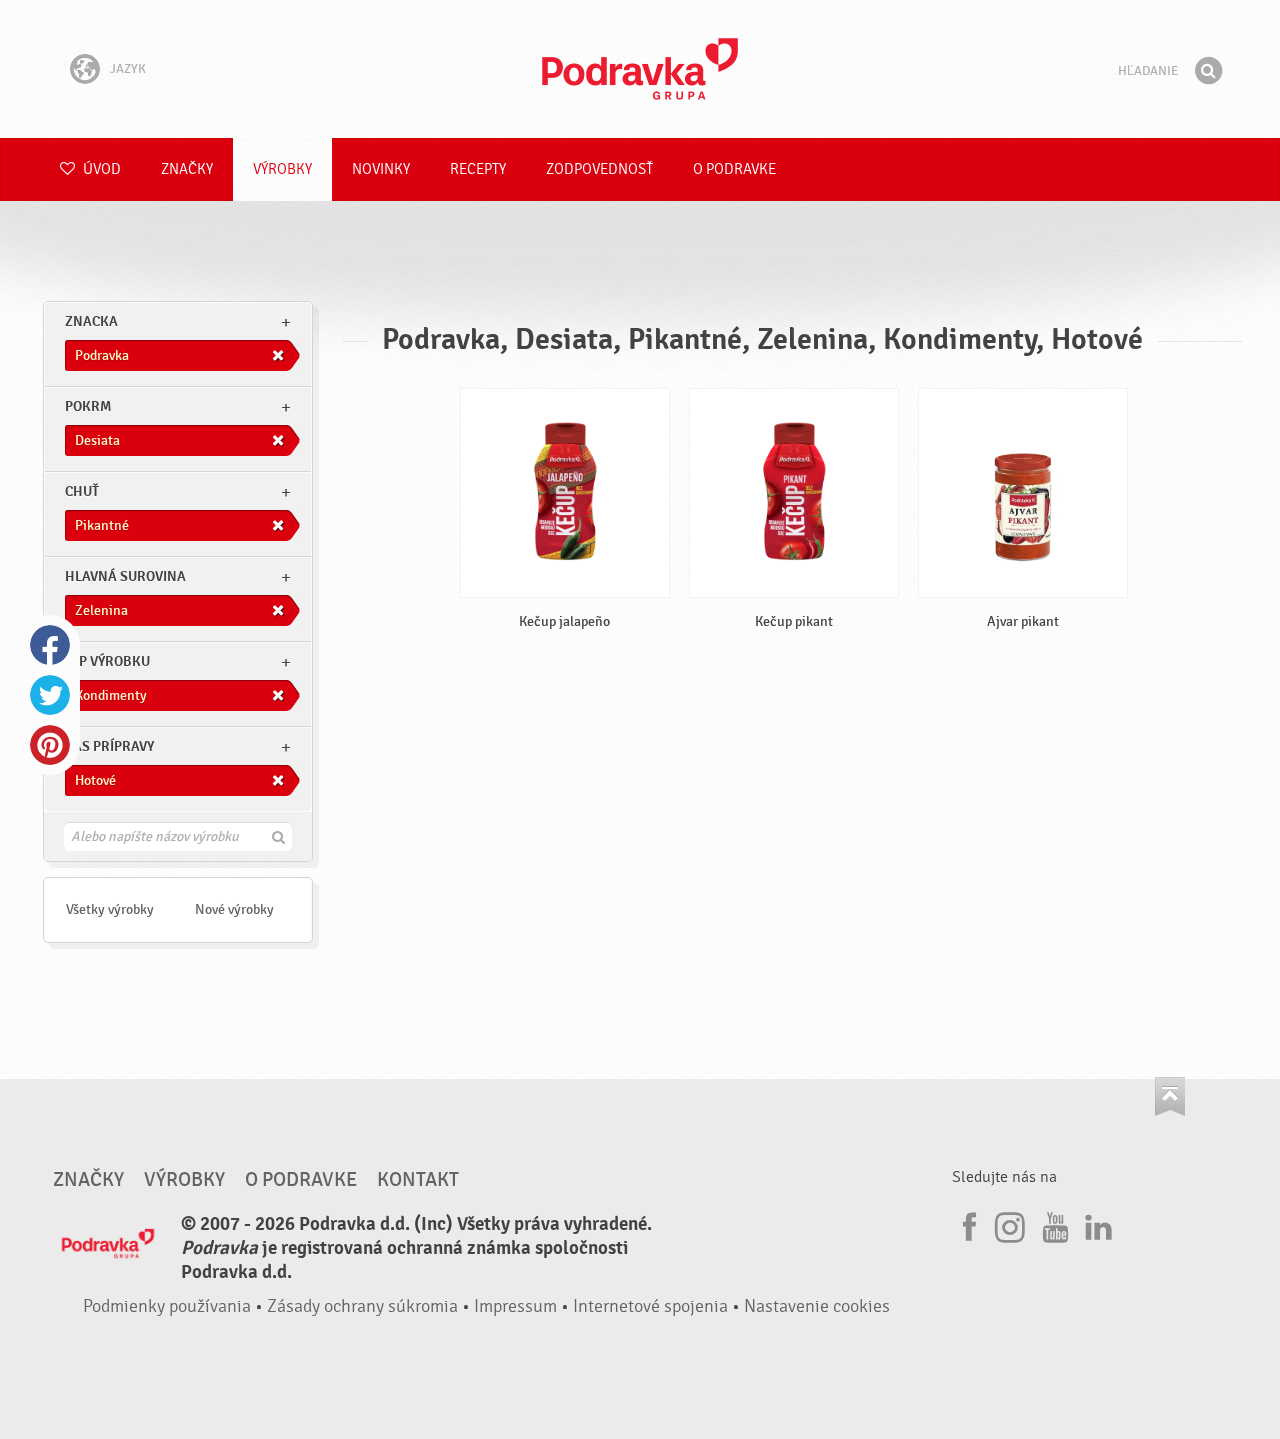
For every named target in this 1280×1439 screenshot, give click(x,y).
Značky (187, 169)
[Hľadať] (1208, 71)
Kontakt (418, 1180)
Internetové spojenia (650, 1306)
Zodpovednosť (599, 169)
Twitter (50, 695)
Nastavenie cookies (817, 1306)
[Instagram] (1010, 1224)
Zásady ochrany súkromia (362, 1306)
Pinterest (50, 745)
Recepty (478, 169)
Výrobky (282, 169)
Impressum (515, 1306)
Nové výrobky (234, 909)
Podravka (640, 69)
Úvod (100, 169)
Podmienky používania (167, 1306)
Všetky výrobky (110, 909)
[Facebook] (967, 1224)
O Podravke (734, 169)
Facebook (50, 645)
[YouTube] (1053, 1224)
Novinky (381, 169)
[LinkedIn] (1096, 1224)
